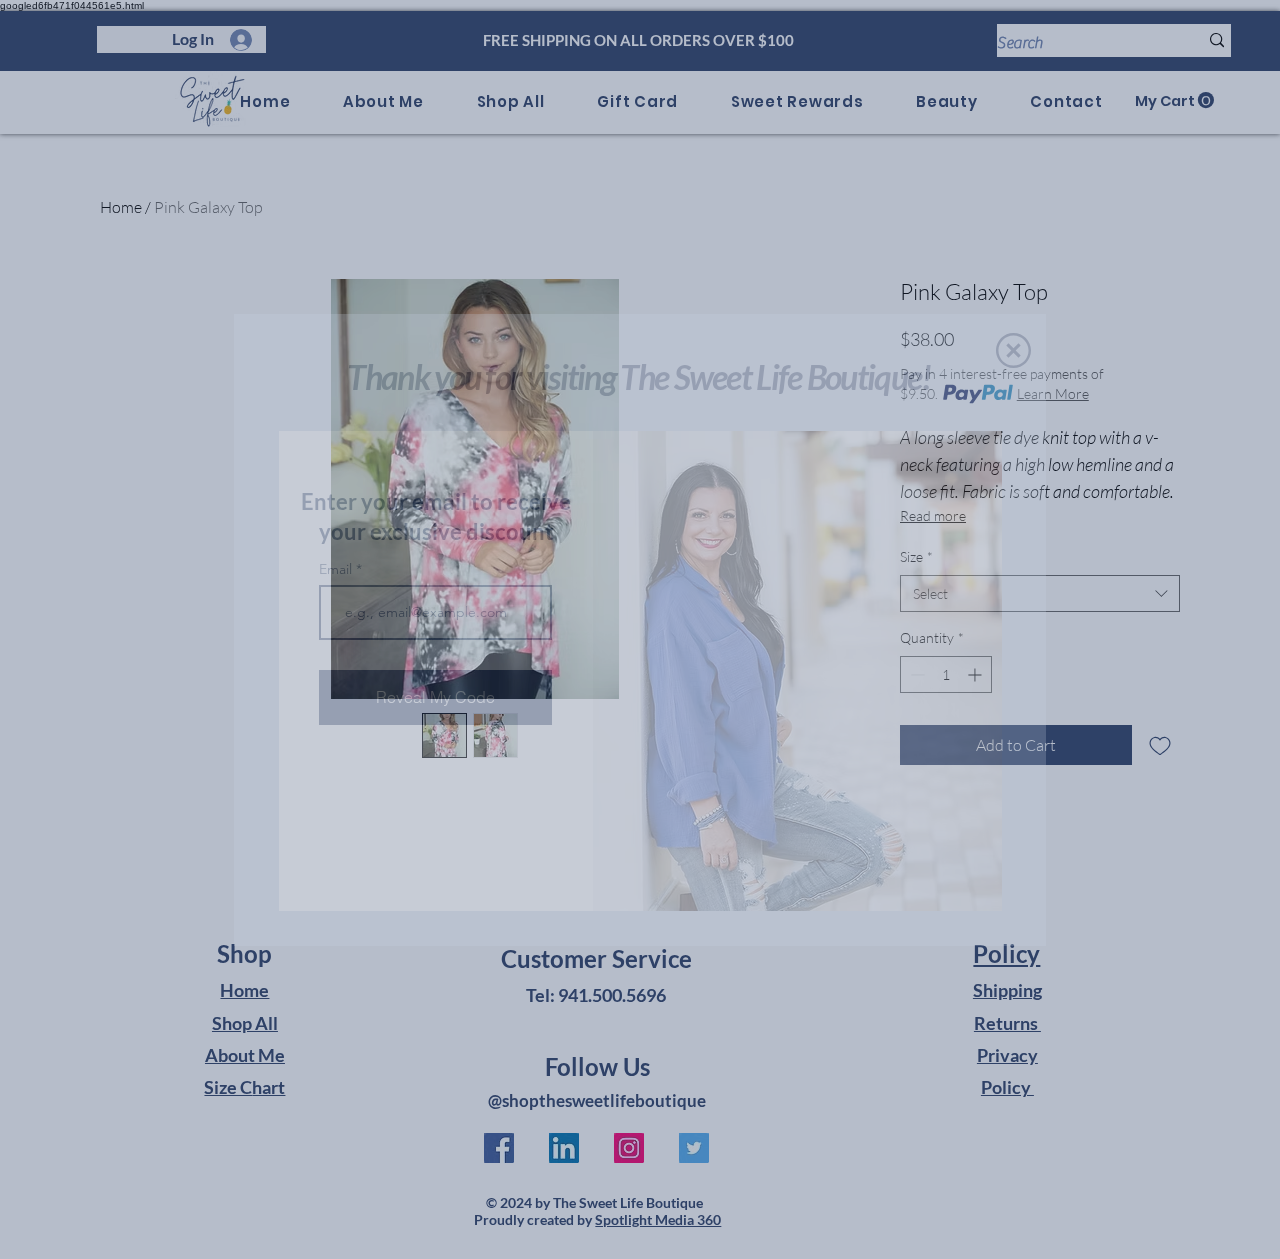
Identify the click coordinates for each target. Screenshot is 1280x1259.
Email (337, 569)
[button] (1013, 350)
